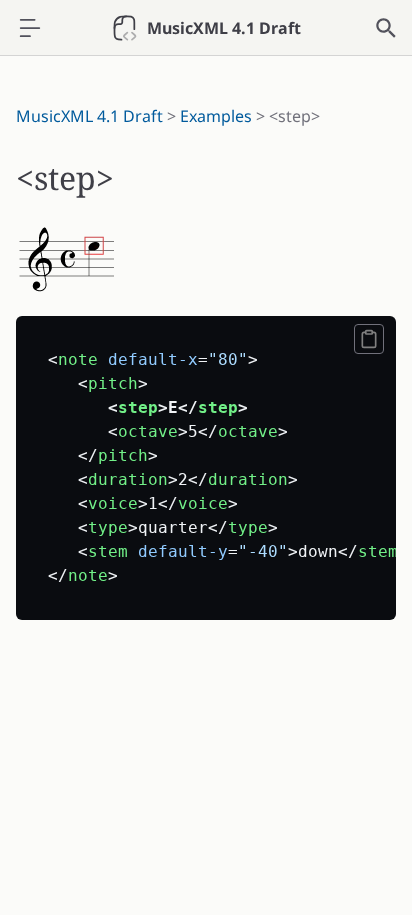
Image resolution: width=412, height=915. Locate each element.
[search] (386, 28)
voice (113, 503)
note (78, 359)
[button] (369, 339)
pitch (113, 383)
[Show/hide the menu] (30, 28)
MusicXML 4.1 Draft (89, 116)
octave (148, 431)
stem (108, 551)
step (138, 407)
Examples (216, 116)
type (108, 527)
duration (128, 479)
